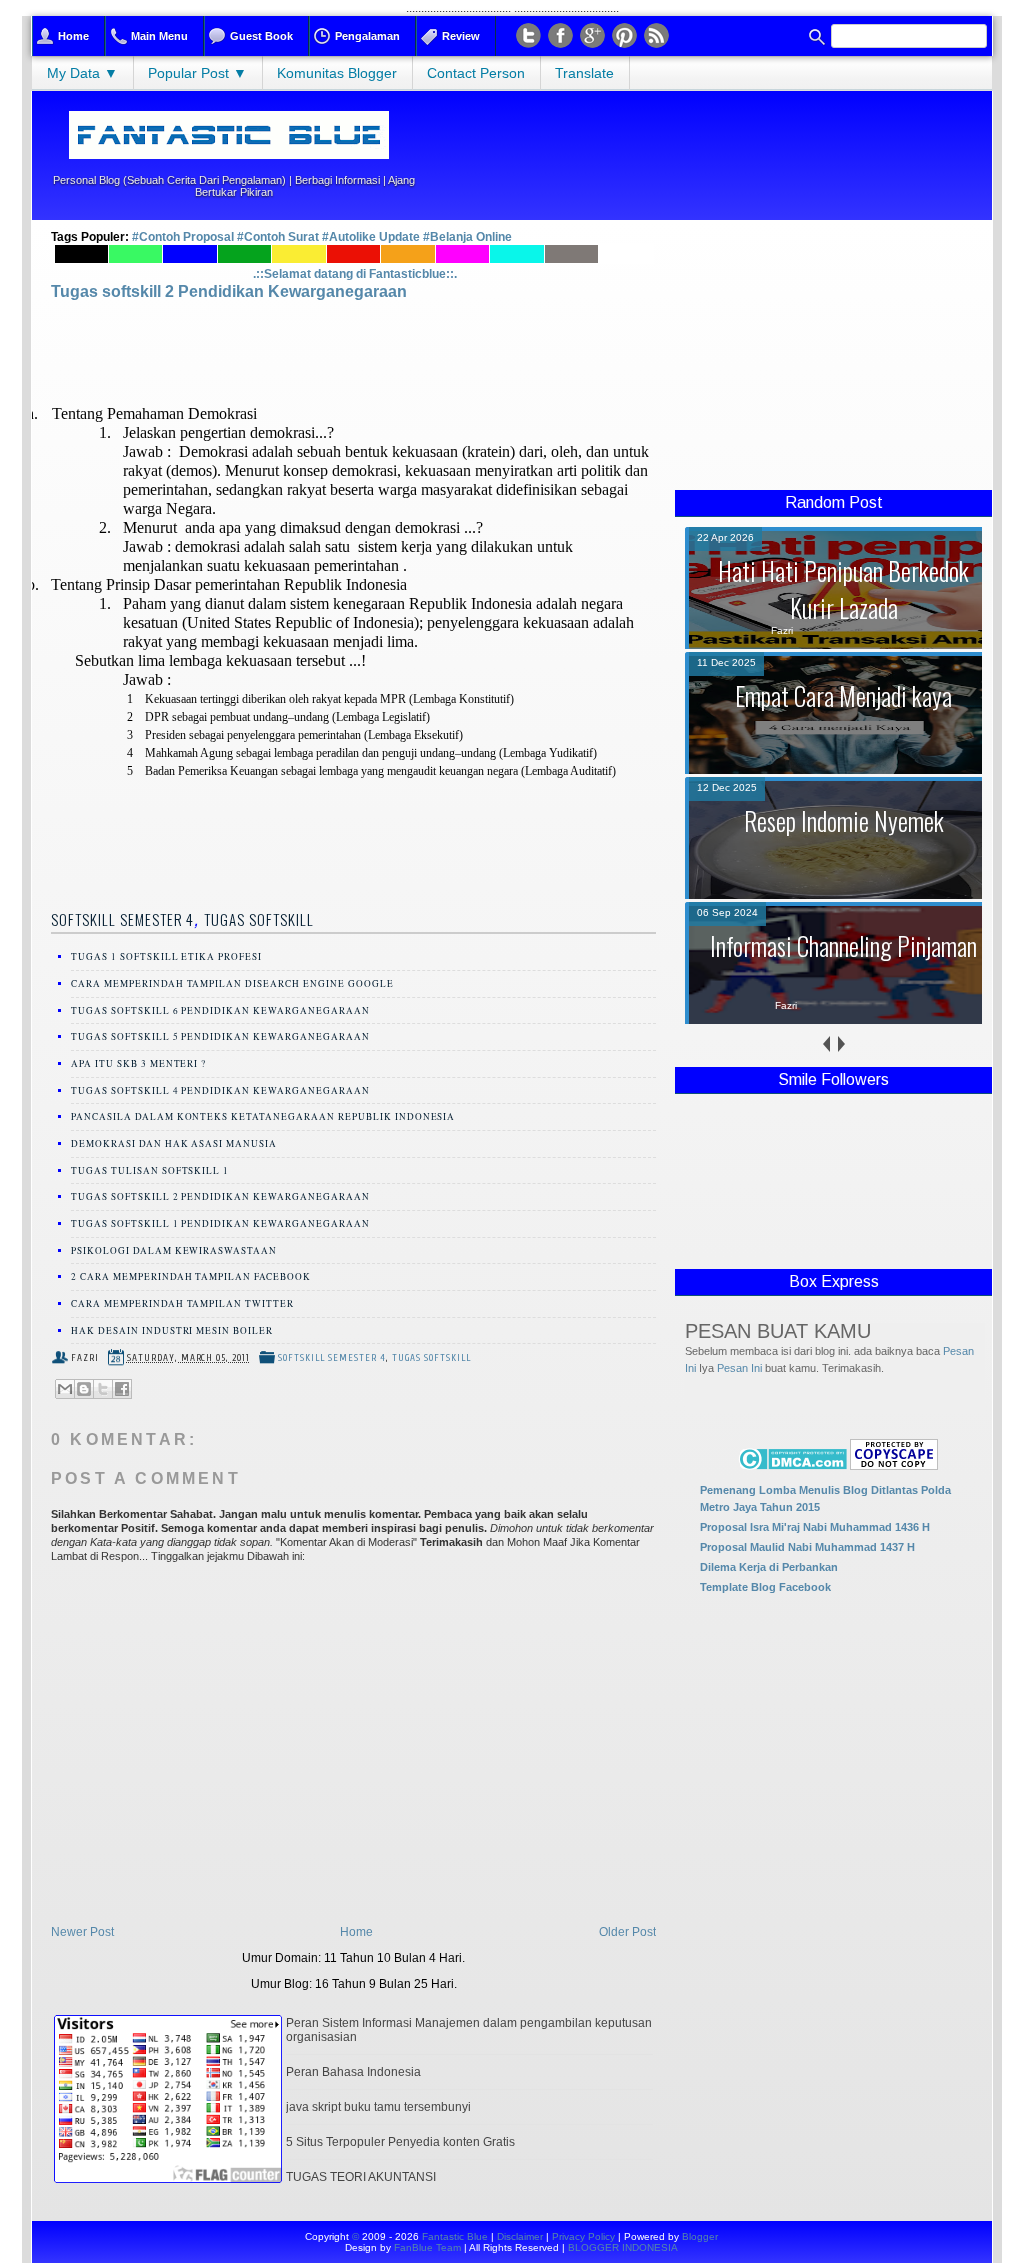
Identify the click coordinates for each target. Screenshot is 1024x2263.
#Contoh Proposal (184, 237)
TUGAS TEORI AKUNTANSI (361, 2177)
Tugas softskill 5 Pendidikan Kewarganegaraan (220, 1036)
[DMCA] (792, 1465)
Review (461, 36)
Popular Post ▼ (197, 73)
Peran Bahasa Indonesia (353, 2072)
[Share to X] (103, 1389)
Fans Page (624, 35)
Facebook (560, 35)
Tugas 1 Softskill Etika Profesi (166, 956)
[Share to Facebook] (122, 1389)
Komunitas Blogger (337, 73)
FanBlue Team (429, 2247)
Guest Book (261, 36)
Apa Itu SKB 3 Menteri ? (138, 1063)
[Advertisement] (833, 355)
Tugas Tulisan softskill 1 (150, 1170)
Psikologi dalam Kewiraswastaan (174, 1250)
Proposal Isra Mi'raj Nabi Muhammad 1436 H (815, 1527)
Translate (584, 73)
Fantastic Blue (455, 2236)
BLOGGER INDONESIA (623, 2247)
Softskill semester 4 (122, 919)
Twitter (528, 35)
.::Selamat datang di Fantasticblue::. (355, 274)
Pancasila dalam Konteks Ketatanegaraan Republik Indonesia (263, 1116)
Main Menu (159, 36)
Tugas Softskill (259, 919)
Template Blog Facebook (765, 1587)
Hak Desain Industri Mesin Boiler (172, 1330)
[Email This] (65, 1389)
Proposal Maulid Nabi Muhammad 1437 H (807, 1547)
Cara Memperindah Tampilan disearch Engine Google (232, 983)
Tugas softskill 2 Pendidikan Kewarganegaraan (229, 292)
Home (73, 36)
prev (826, 1044)
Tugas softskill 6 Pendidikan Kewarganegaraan (220, 1010)
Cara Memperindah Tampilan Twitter (182, 1303)
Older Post (627, 1932)
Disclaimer (520, 2236)
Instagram (592, 35)
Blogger (700, 2236)
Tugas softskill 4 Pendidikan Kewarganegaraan (220, 1090)
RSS (656, 35)
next (841, 1044)
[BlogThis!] (84, 1389)
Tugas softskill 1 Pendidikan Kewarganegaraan (220, 1223)
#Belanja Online (467, 237)
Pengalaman (367, 36)
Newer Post (82, 1932)
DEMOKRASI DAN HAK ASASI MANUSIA (174, 1143)
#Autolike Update (371, 237)
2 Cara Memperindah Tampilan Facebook (191, 1276)
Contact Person (476, 73)
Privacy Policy (583, 2236)
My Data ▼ (82, 73)
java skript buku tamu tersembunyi (378, 2107)
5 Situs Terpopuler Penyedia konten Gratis (400, 2142)
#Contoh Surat (279, 237)
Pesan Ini (739, 1368)
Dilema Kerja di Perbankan (769, 1567)
